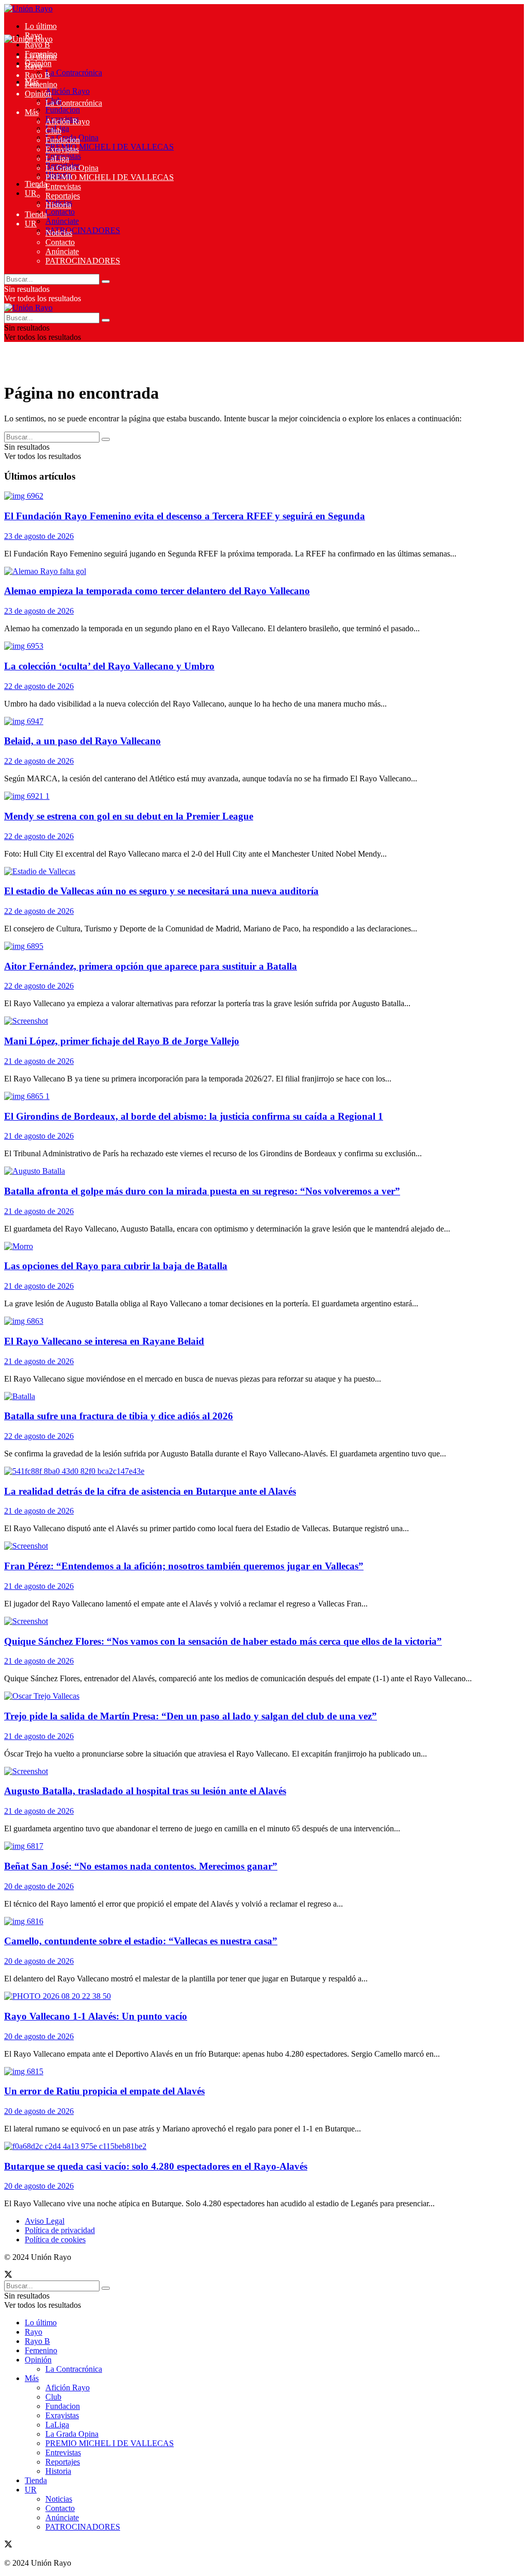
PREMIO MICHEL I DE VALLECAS (110, 147)
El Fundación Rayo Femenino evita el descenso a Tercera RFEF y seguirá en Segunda (185, 516)
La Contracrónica (74, 72)
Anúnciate (62, 221)
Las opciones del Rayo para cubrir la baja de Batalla (116, 1266)
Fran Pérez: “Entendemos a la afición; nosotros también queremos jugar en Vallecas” (184, 1566)
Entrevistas (63, 186)
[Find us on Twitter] (8, 2276)
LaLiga (57, 159)
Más (32, 112)
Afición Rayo (68, 91)
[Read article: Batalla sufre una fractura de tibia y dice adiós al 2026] (264, 1397)
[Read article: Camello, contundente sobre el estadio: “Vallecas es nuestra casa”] (264, 1922)
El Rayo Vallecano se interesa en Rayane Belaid (104, 1341)
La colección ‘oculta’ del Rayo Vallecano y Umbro (109, 666)
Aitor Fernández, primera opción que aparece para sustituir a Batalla (151, 966)
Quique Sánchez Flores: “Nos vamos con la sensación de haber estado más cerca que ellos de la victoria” (223, 1641)
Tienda (36, 184)
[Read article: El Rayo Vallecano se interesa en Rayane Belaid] (264, 1321)
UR (31, 193)
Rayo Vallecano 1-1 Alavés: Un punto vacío (96, 2016)
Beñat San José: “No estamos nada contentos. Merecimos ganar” (141, 1866)
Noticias (59, 233)
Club (53, 131)
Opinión (38, 94)
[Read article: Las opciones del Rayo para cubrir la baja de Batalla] (264, 1246)
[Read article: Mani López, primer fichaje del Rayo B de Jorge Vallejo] (264, 1021)
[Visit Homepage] (28, 9)
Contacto (60, 212)
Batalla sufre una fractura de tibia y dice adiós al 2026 (119, 1416)
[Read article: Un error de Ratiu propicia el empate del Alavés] (264, 2072)
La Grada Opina (72, 168)
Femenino (41, 84)
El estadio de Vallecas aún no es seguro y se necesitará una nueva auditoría (161, 891)
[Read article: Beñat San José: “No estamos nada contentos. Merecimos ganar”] (264, 1846)
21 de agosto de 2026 (39, 1061)
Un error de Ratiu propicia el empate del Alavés (104, 2091)
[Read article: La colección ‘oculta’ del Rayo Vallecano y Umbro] (264, 646)
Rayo (34, 66)
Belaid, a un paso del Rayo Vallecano (82, 741)
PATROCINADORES (83, 230)
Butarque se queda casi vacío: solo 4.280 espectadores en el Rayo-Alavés (156, 2166)
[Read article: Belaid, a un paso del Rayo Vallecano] (264, 721)
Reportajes (63, 196)
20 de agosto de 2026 (39, 1886)
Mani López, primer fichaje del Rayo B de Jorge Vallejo (122, 1041)
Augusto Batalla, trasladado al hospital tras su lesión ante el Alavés (145, 1791)
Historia (58, 205)
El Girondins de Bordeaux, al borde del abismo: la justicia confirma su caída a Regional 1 (194, 1116)
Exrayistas (62, 149)
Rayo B (37, 45)
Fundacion (63, 110)
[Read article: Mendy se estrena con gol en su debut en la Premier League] (264, 796)
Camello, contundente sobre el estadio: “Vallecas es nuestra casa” (141, 1941)
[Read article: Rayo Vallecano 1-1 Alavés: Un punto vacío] (264, 1996)
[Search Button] (106, 282)
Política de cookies (55, 2239)
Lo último (41, 26)
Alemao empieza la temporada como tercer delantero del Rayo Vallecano (157, 591)
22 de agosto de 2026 (39, 686)
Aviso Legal (45, 2221)
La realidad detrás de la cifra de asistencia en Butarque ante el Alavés (150, 1491)
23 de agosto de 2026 (39, 536)
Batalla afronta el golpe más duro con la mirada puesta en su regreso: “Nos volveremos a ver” (202, 1191)
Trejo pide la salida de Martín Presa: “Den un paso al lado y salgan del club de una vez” (191, 1716)
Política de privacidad (60, 2230)
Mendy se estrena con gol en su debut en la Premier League (129, 816)
